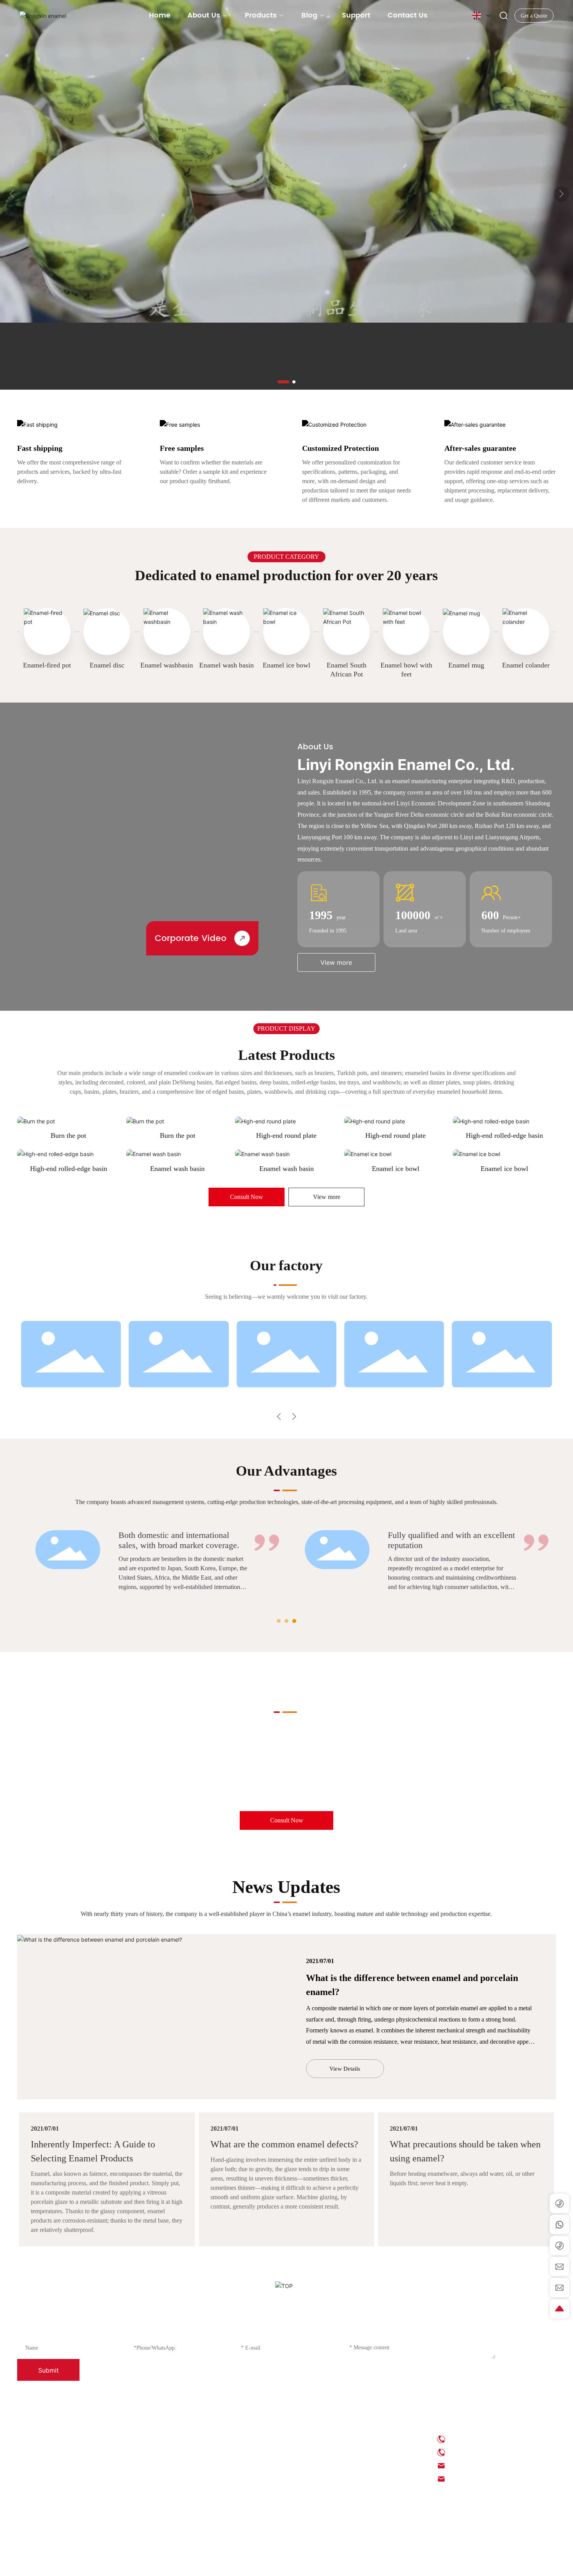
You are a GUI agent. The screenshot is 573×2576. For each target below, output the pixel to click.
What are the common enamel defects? (284, 2144)
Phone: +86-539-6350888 (479, 2439)
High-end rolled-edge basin (504, 1135)
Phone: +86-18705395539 (479, 2452)
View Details (345, 2069)
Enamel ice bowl (286, 665)
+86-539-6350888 (129, 1782)
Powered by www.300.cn (443, 2564)
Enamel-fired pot (47, 665)
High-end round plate (286, 1135)
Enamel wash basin (226, 665)
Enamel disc (107, 665)
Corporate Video (191, 938)
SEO (408, 2564)
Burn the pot (68, 1135)
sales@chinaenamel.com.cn (424, 1782)
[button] (283, 382)
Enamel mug (466, 665)
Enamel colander (526, 665)
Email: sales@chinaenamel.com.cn (490, 2479)
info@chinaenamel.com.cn (283, 1782)
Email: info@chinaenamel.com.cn (489, 2466)
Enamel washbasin (167, 665)
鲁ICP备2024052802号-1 (289, 2564)
